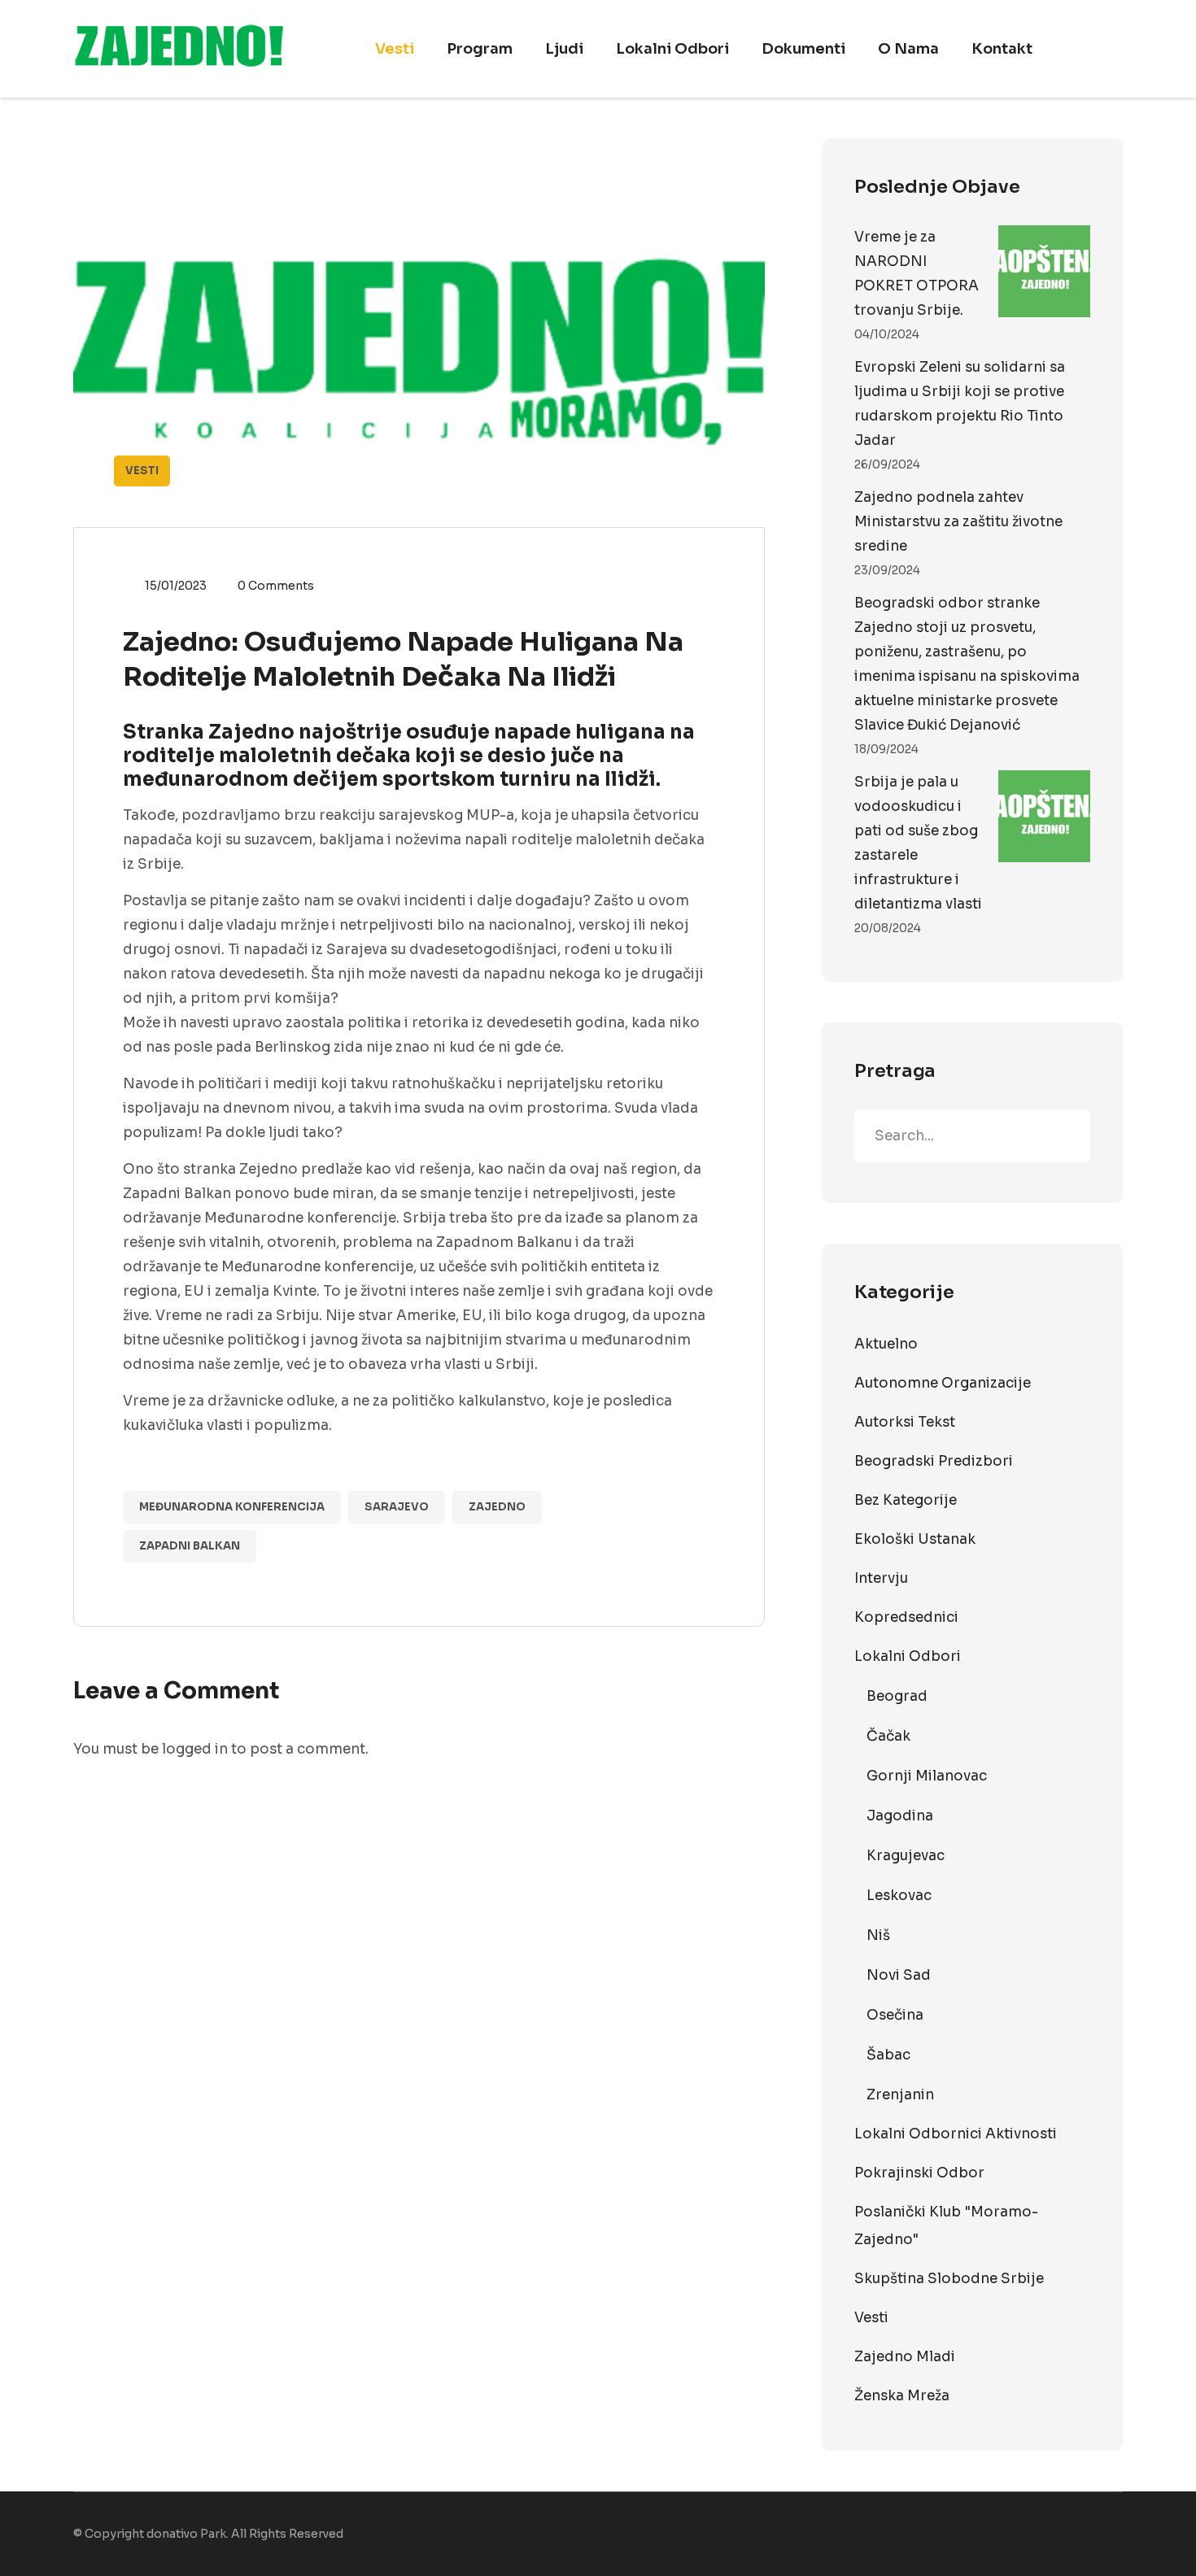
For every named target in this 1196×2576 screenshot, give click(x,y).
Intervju (881, 1578)
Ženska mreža (902, 2396)
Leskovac (899, 1896)
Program (480, 49)
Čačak (888, 1736)
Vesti (395, 49)
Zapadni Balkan (190, 1546)
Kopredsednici (906, 1617)
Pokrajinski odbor (919, 2173)
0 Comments (276, 586)
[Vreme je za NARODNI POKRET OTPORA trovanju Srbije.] (1044, 271)
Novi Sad (899, 1975)
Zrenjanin (900, 2095)
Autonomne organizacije (943, 1383)
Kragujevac (906, 1856)
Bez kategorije (906, 1500)
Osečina (895, 2015)
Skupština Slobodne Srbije (949, 2279)
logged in (195, 1749)
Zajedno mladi (905, 2357)
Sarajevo (397, 1507)
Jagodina (900, 1816)
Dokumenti (803, 49)
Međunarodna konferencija (232, 1507)
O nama (908, 49)
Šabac (888, 2055)
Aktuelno (886, 1344)
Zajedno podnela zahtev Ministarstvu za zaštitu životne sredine (958, 522)
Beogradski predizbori (934, 1461)
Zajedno (497, 1507)
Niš (878, 1935)
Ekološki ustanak (915, 1539)
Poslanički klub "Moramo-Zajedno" (946, 2226)
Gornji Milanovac (927, 1776)
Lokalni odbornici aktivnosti (956, 2134)
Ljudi (564, 49)
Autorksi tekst (905, 1422)
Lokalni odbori (672, 49)
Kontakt (1002, 49)
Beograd (897, 1696)
